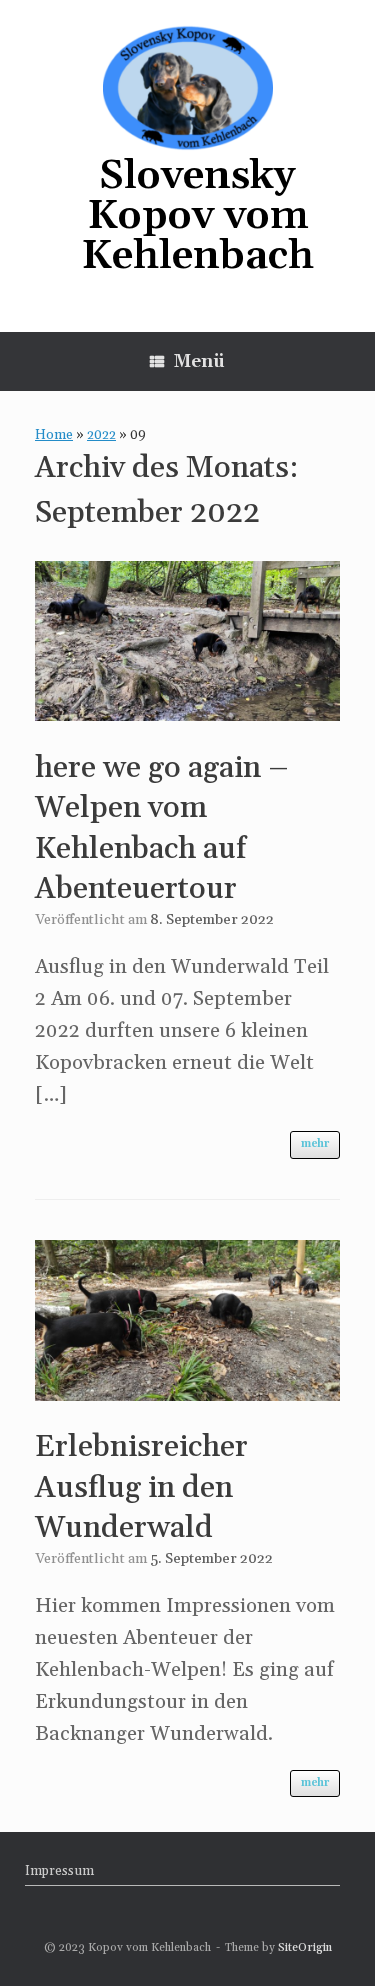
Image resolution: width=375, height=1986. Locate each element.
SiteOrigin (305, 1947)
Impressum (59, 1871)
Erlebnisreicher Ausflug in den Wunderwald (141, 1487)
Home (54, 435)
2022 (101, 435)
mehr (315, 1144)
